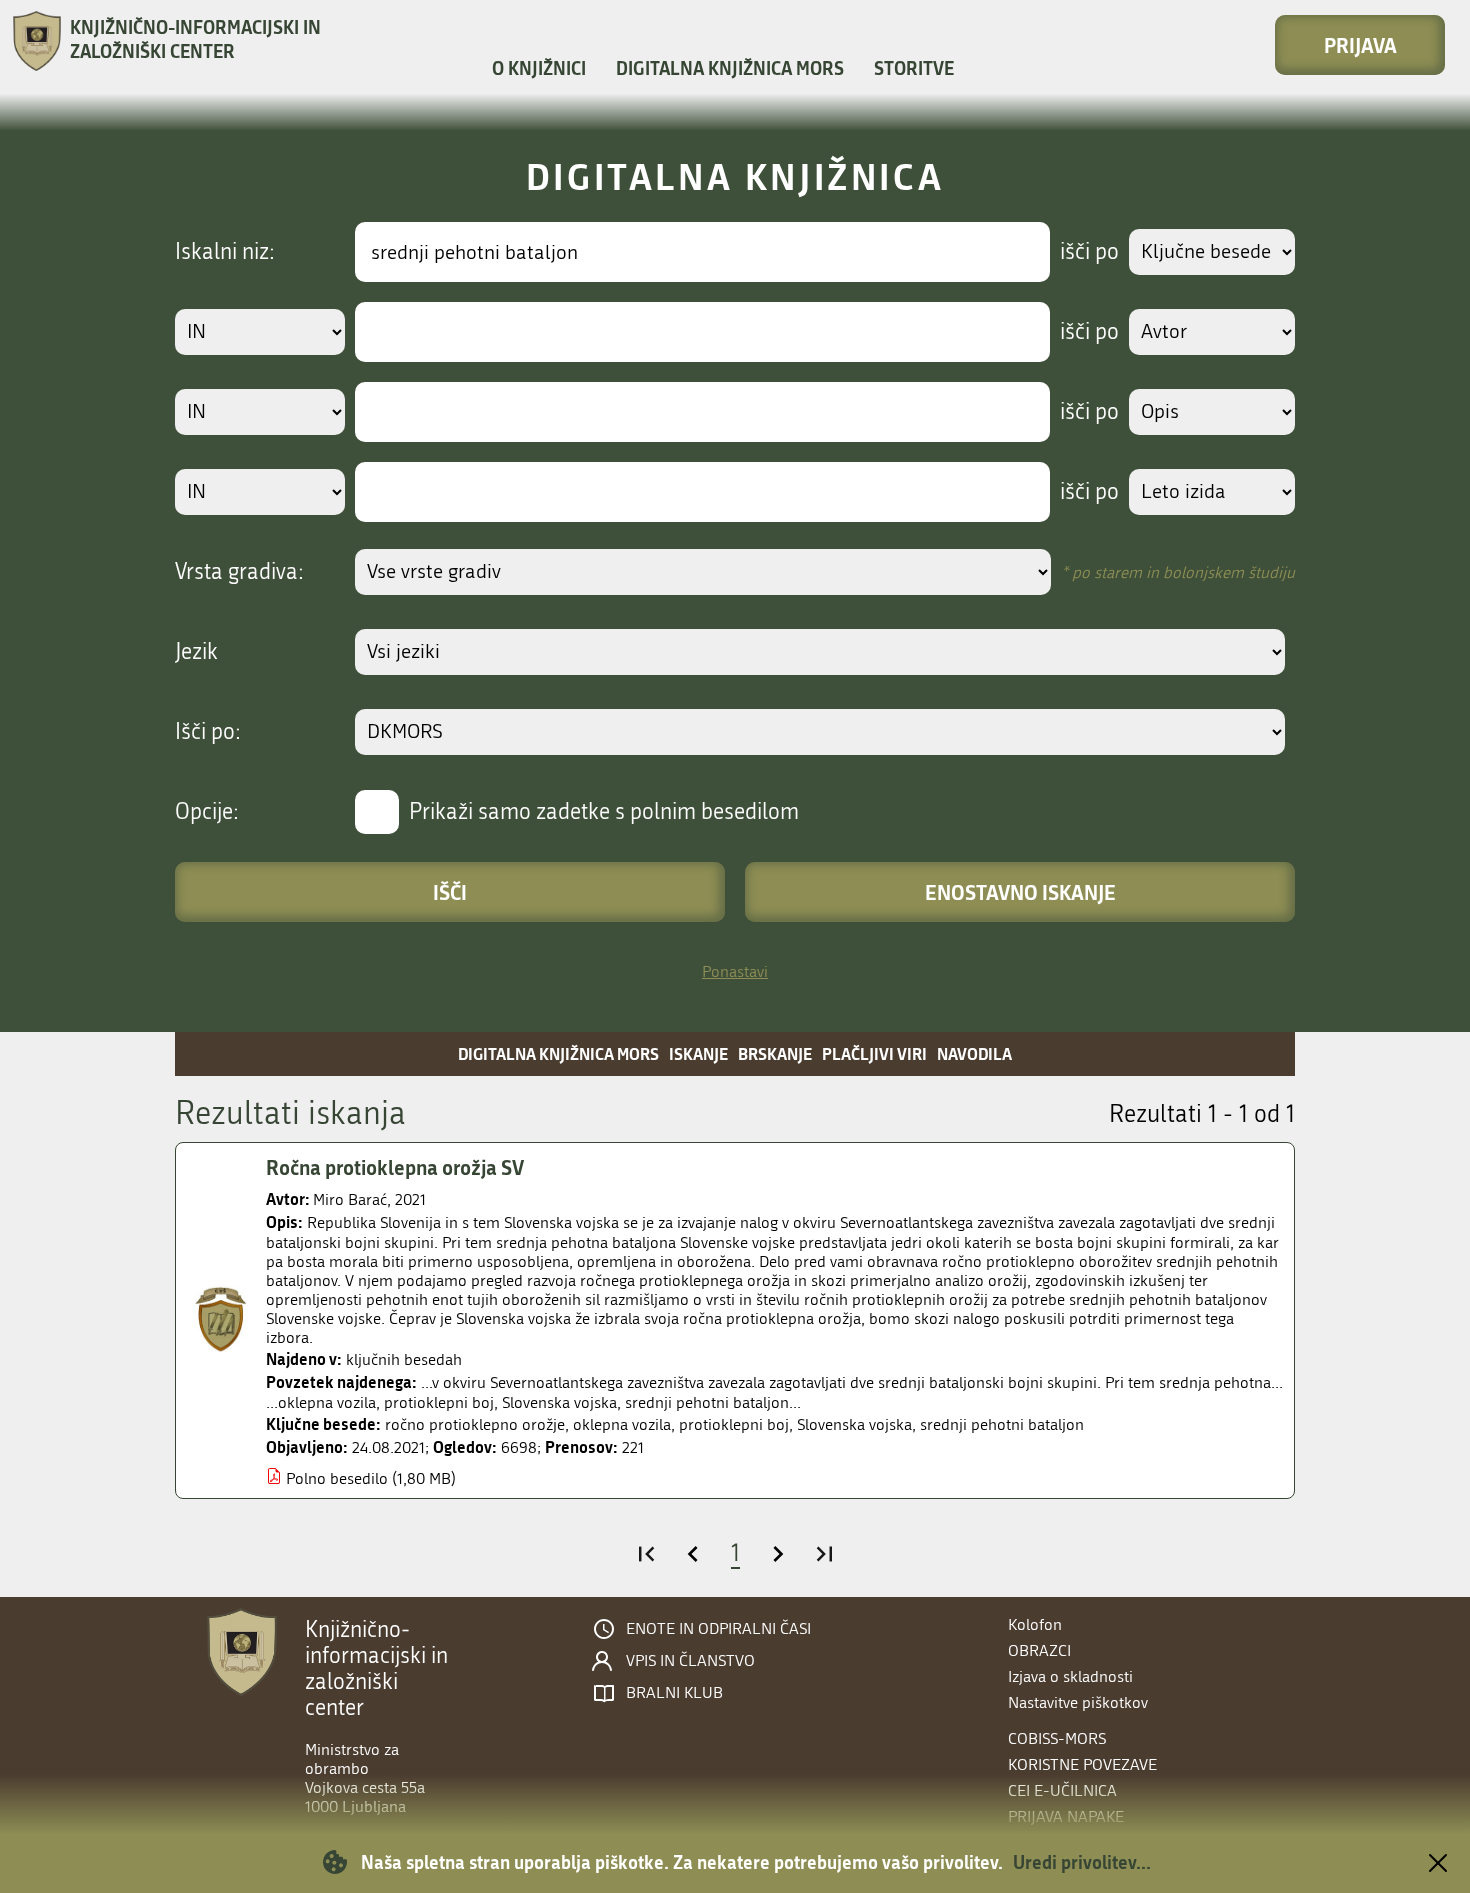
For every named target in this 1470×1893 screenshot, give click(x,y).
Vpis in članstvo (690, 1661)
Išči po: (208, 732)
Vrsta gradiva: (239, 572)
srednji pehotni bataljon (1002, 1424)
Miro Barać (350, 1199)
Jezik (196, 652)
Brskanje (775, 1053)
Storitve (914, 68)
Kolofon (1035, 1624)
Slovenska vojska (854, 1424)
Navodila (974, 1053)
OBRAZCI (1039, 1650)
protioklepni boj (734, 1424)
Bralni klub (674, 1693)
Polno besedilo (337, 1478)
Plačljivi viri (874, 1053)
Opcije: (207, 812)
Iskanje (698, 1053)
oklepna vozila (622, 1424)
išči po (1089, 252)
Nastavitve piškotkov (1078, 1702)
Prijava (1360, 45)
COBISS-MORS (1057, 1738)
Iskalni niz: (225, 252)
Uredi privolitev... (1082, 1862)
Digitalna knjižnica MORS (730, 68)
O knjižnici (539, 68)
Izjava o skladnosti (1070, 1676)
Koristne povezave (1082, 1764)
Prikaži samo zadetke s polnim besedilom (604, 812)
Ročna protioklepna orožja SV (395, 1167)
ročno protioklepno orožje (475, 1424)
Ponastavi (735, 971)
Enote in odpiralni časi (718, 1629)
